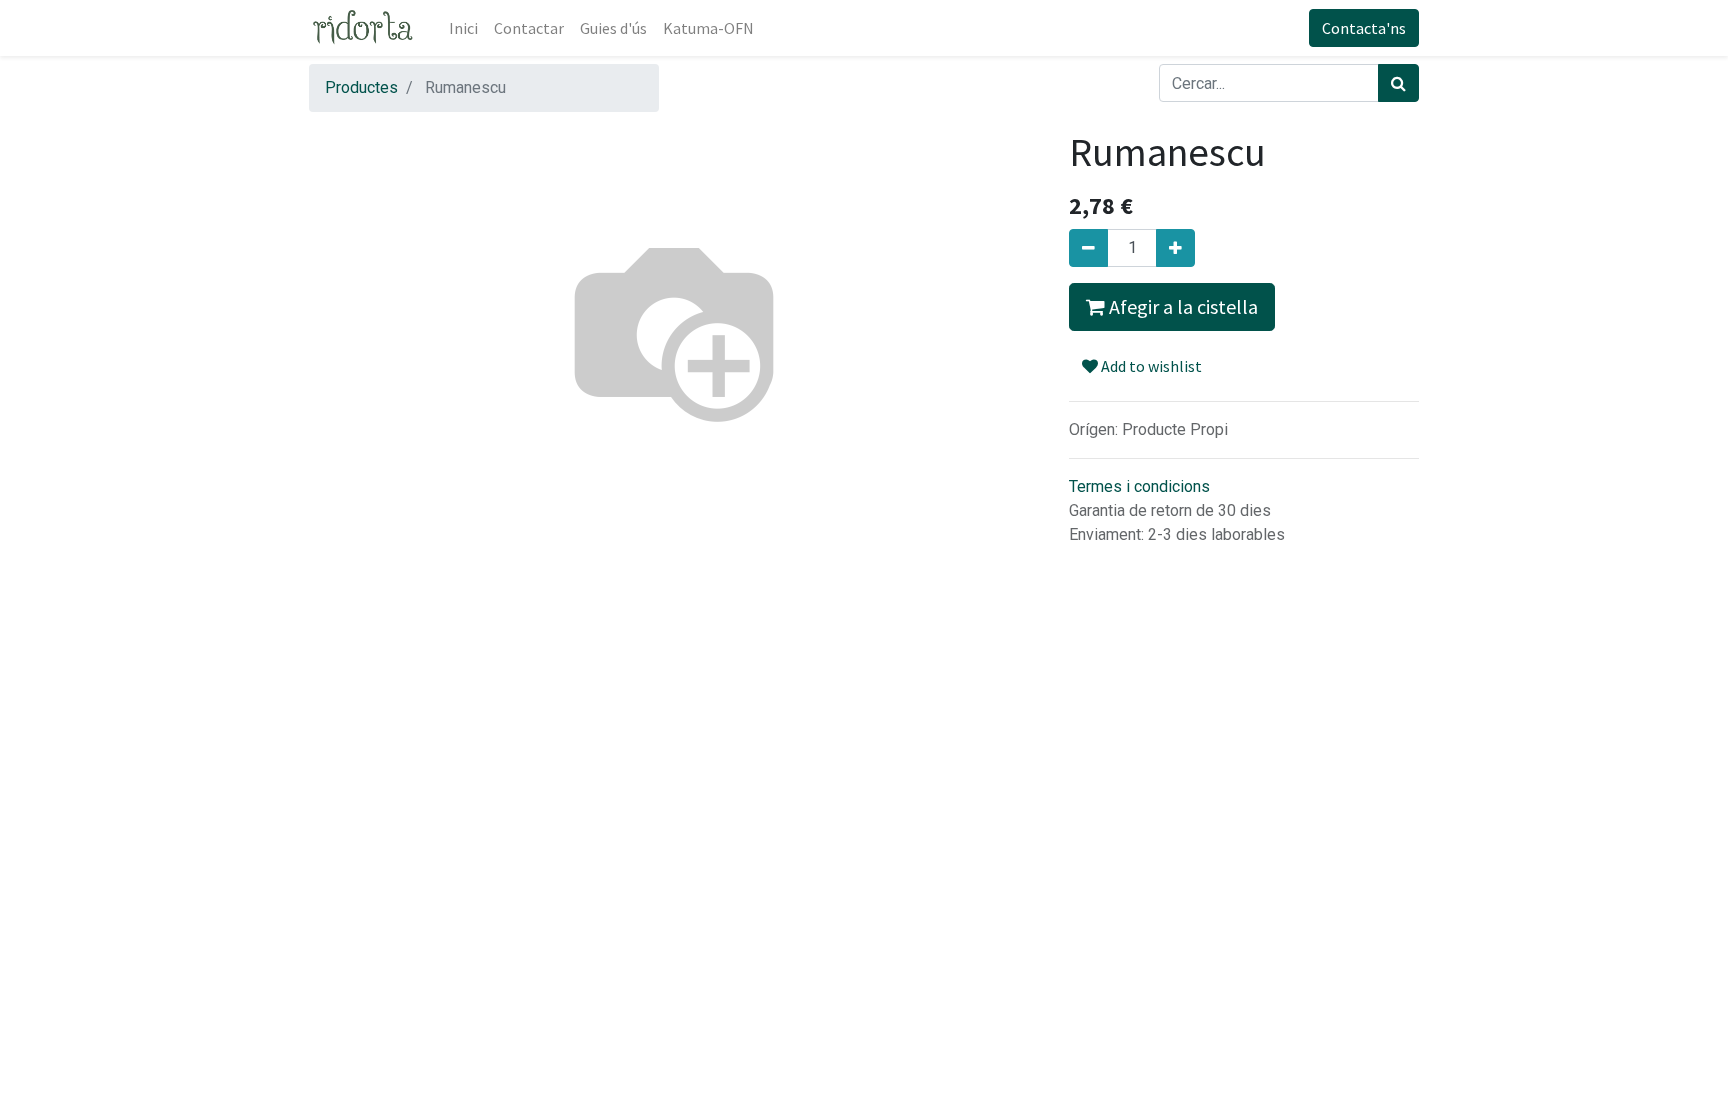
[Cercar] (1398, 83)
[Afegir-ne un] (1175, 248)
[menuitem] (463, 28)
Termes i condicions (1139, 486)
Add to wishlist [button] (1150, 366)
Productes (361, 87)
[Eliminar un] (1088, 248)
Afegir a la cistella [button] (1181, 306)
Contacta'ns (1364, 28)
